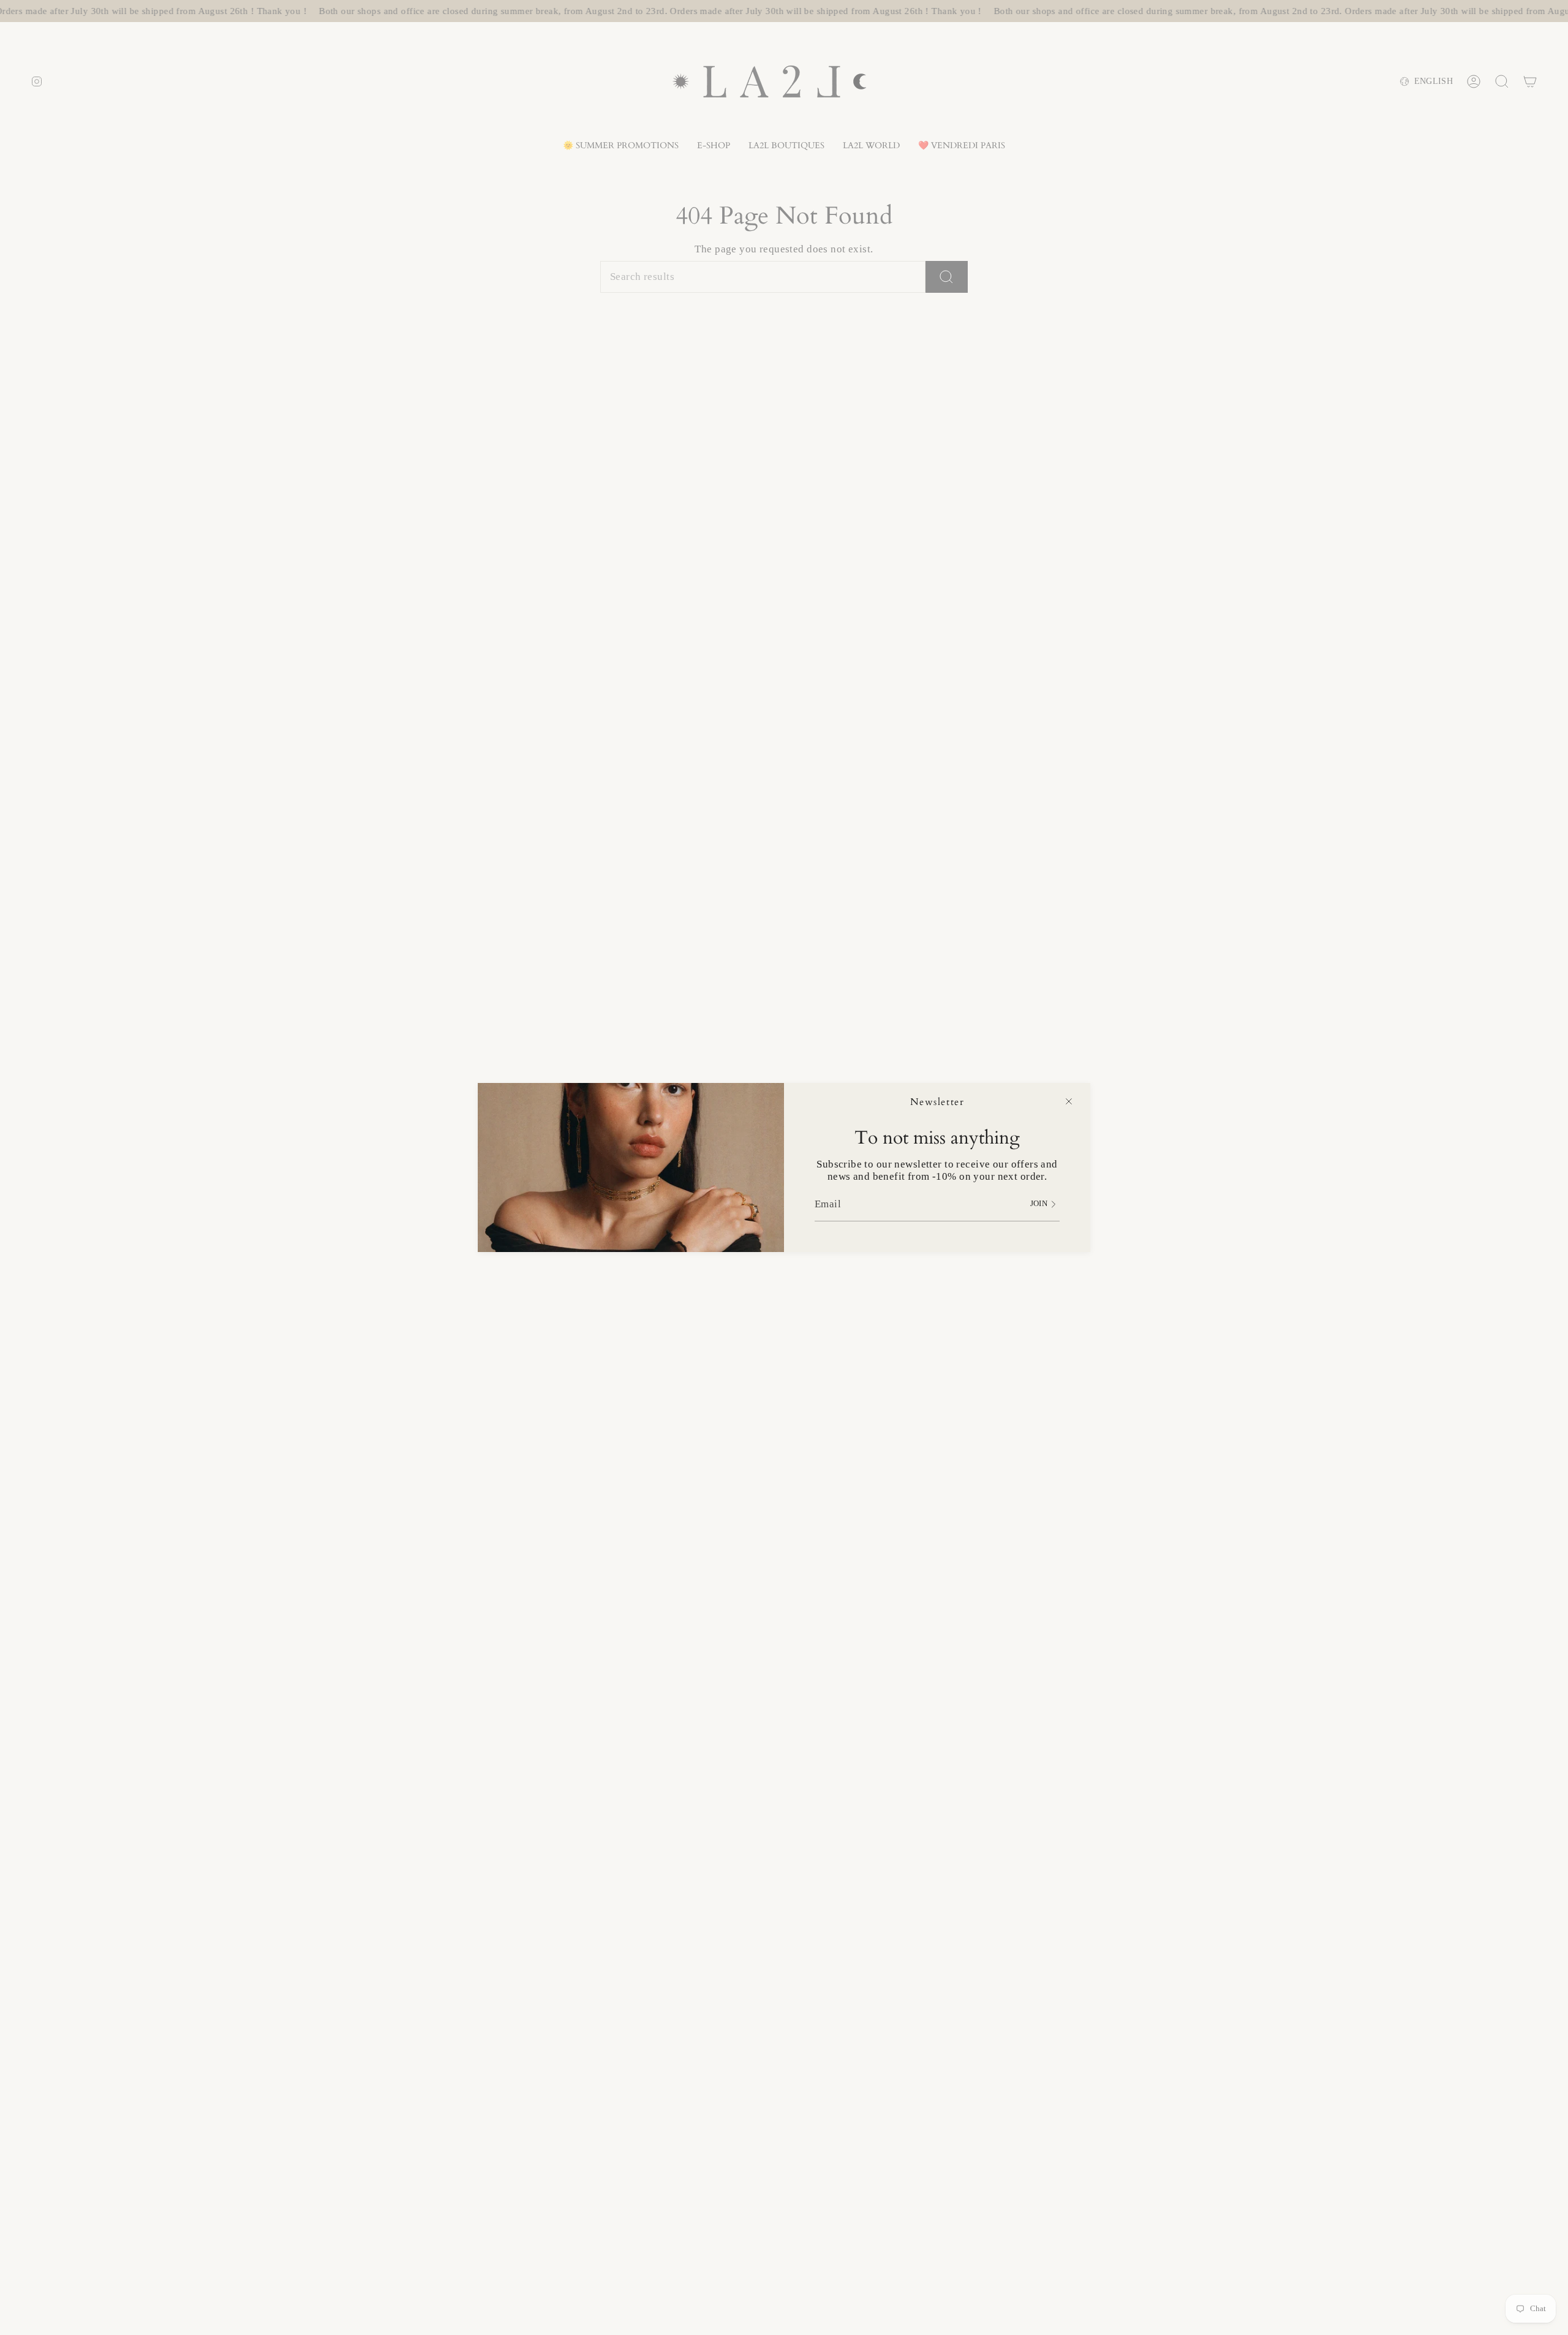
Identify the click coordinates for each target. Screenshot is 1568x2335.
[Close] (1069, 1101)
